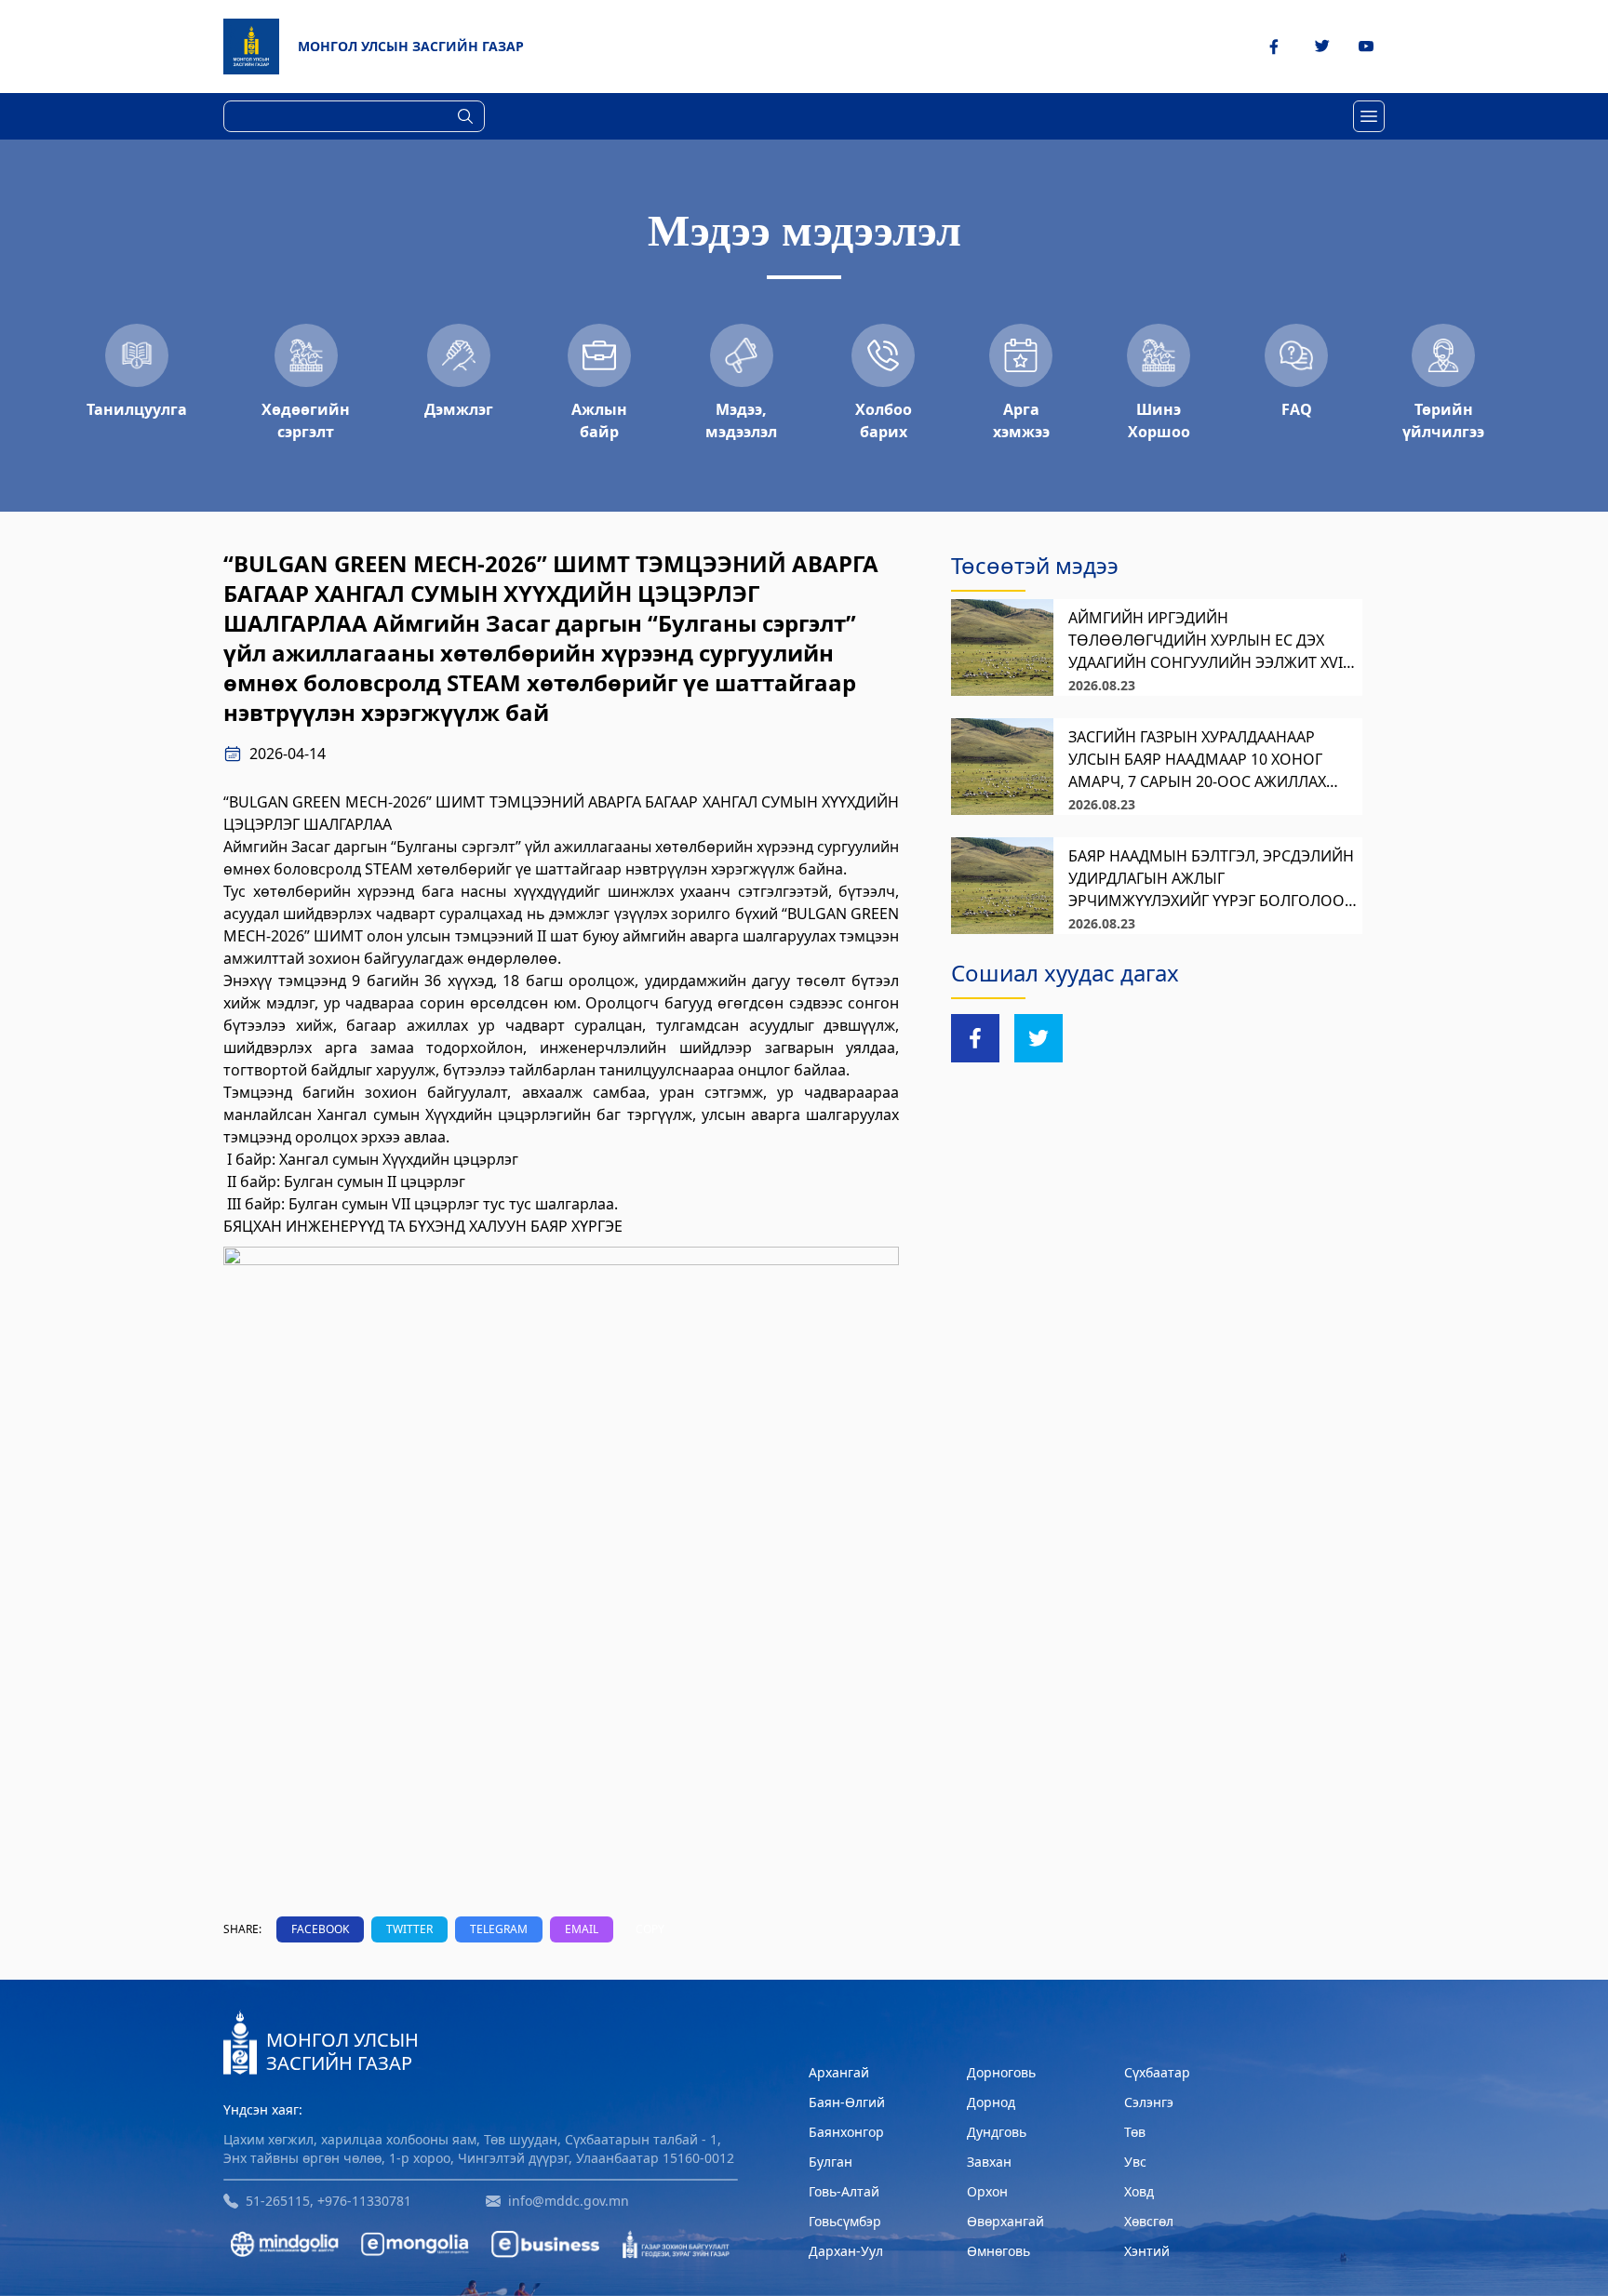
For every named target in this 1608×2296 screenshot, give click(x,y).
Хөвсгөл (1149, 2221)
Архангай (839, 2072)
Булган (831, 2162)
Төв (1135, 2132)
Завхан (989, 2162)
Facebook (320, 1929)
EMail (582, 1929)
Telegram (499, 1929)
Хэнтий (1147, 2251)
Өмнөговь (998, 2251)
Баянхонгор (846, 2132)
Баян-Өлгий (847, 2102)
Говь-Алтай (844, 2191)
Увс (1135, 2162)
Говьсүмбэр (845, 2221)
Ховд (1139, 2191)
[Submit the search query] (465, 116)
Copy (650, 1929)
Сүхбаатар (1157, 2072)
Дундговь (997, 2132)
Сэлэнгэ (1149, 2102)
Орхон (987, 2191)
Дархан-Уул (846, 2251)
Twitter (409, 1929)
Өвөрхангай (1005, 2221)
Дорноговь (1001, 2072)
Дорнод (991, 2102)
